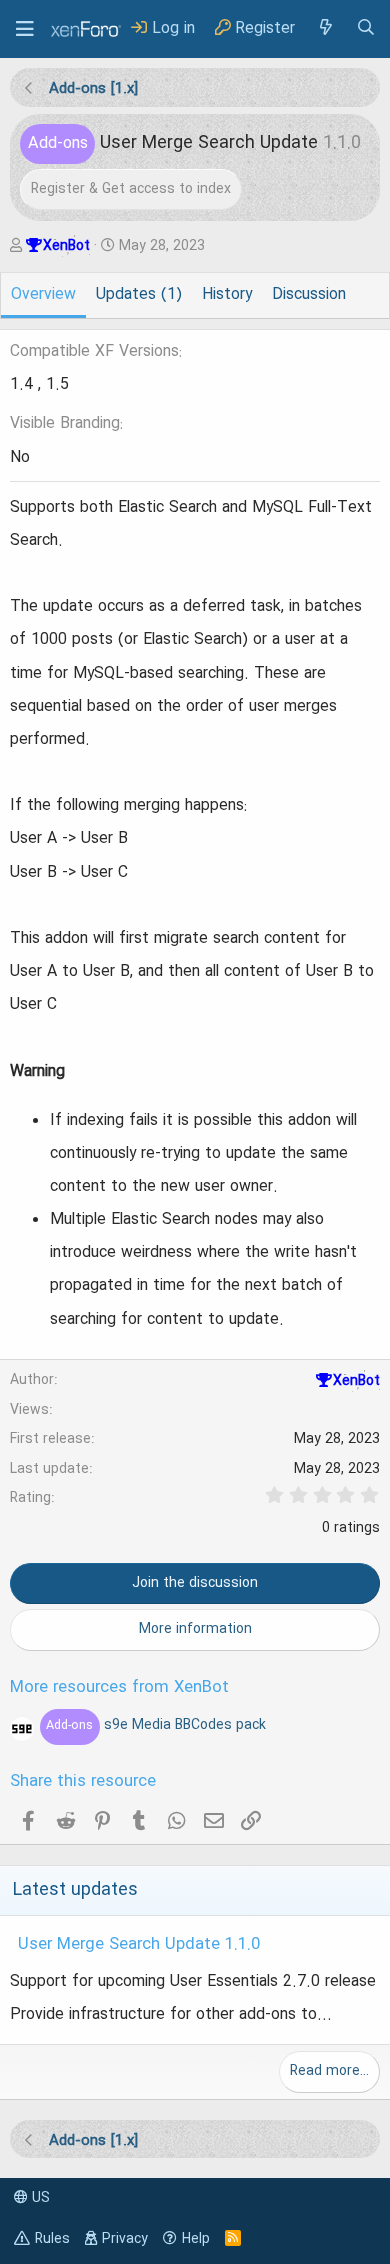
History (227, 295)
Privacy (125, 2239)
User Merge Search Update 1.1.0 (139, 1945)
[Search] (366, 28)
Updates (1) (139, 295)
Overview (43, 295)
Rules (52, 2239)
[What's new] (325, 28)
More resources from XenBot (119, 1688)
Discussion (309, 295)
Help (196, 2239)
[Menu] (25, 29)
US (39, 2198)
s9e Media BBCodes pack (155, 1725)
